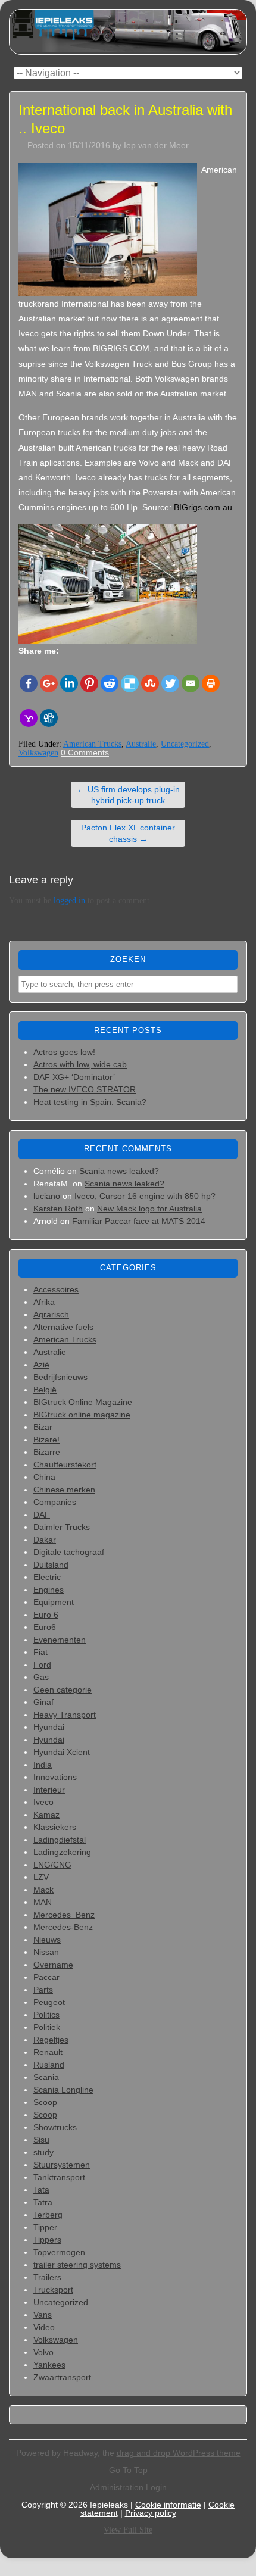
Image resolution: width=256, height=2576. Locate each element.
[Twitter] (170, 683)
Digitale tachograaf (69, 1552)
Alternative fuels (63, 1327)
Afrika (44, 1302)
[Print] (211, 683)
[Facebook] (29, 683)
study (43, 2152)
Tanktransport (59, 2177)
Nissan (46, 1952)
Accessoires (56, 1289)
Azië (41, 1365)
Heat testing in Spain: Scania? (90, 1102)
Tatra (43, 2202)
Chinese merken (64, 1490)
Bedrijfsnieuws (60, 1377)
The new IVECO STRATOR (85, 1089)
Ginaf (43, 1702)
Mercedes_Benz (64, 1915)
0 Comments (85, 752)
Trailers (47, 2277)
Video (44, 2327)
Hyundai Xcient (62, 1752)
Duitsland (51, 1565)
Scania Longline (63, 2090)
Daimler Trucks (62, 1527)
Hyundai (49, 1727)
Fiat (40, 1652)
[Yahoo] (29, 718)
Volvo (43, 2352)
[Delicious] (130, 683)
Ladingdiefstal (60, 1840)
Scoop (45, 2102)
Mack (43, 1890)
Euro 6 (46, 1615)
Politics (46, 2015)
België (45, 1390)
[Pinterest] (89, 683)
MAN (43, 1902)
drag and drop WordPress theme (179, 2453)
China (44, 1477)
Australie (141, 744)
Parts (43, 1990)
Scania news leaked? (119, 1171)
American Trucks (92, 744)
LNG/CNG (52, 1865)
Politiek (47, 2027)
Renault (48, 2052)
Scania (46, 2077)
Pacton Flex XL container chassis (128, 833)
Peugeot (49, 2002)
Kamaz (46, 1815)
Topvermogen (59, 2252)
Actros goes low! (64, 1052)
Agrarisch (51, 1314)
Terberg (48, 2215)
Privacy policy (151, 2513)
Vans (43, 2315)
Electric (47, 1577)
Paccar (46, 1977)
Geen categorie (63, 1690)
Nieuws (47, 1940)
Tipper (45, 2227)
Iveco (43, 1802)
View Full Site (128, 2530)
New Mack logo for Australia (149, 1209)
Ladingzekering (62, 1852)
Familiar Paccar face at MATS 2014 (139, 1221)
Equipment (54, 1602)
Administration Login (128, 2487)
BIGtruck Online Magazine (83, 1402)
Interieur (49, 1790)
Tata (41, 2190)
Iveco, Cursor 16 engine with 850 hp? (145, 1196)
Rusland (49, 2065)
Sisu (41, 2140)
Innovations (55, 1777)
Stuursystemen (62, 2165)
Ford (42, 1665)
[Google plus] (49, 683)
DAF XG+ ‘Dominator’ (74, 1077)
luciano (47, 1196)
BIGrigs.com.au (203, 507)
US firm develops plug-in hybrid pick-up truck (128, 795)
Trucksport (53, 2290)
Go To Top (128, 2470)
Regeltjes (51, 2040)
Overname (53, 1965)
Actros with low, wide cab (80, 1064)
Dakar (45, 1540)
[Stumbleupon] (150, 683)
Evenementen (60, 1640)
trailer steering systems (77, 2265)
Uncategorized (185, 744)
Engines (49, 1590)
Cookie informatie (168, 2505)
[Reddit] (110, 683)
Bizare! (46, 1440)
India (43, 1765)
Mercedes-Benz (63, 1927)
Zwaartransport (62, 2377)
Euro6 (45, 1627)
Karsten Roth (58, 1209)
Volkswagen (38, 753)
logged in (69, 900)
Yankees (49, 2365)
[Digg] (49, 718)
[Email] (191, 683)
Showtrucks (55, 2127)
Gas (41, 1677)
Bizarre (47, 1452)
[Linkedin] (69, 683)
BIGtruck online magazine (82, 1415)
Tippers (47, 2240)
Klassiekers (55, 1827)
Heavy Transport (65, 1715)
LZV (41, 1877)
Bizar (43, 1427)
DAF (42, 1515)
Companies (55, 1502)
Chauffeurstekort (65, 1465)
